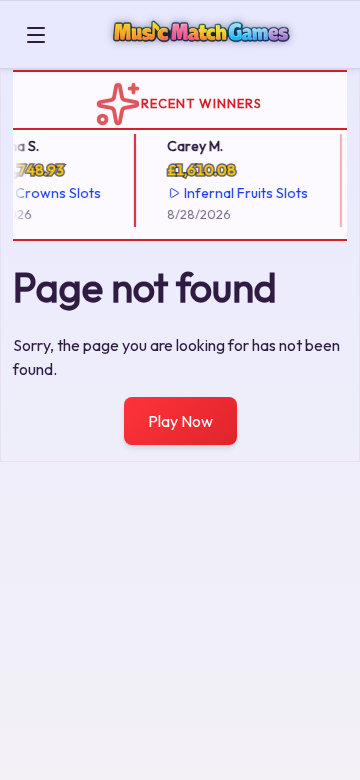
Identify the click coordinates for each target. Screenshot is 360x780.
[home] (206, 53)
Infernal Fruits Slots (244, 193)
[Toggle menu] (36, 35)
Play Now (180, 421)
